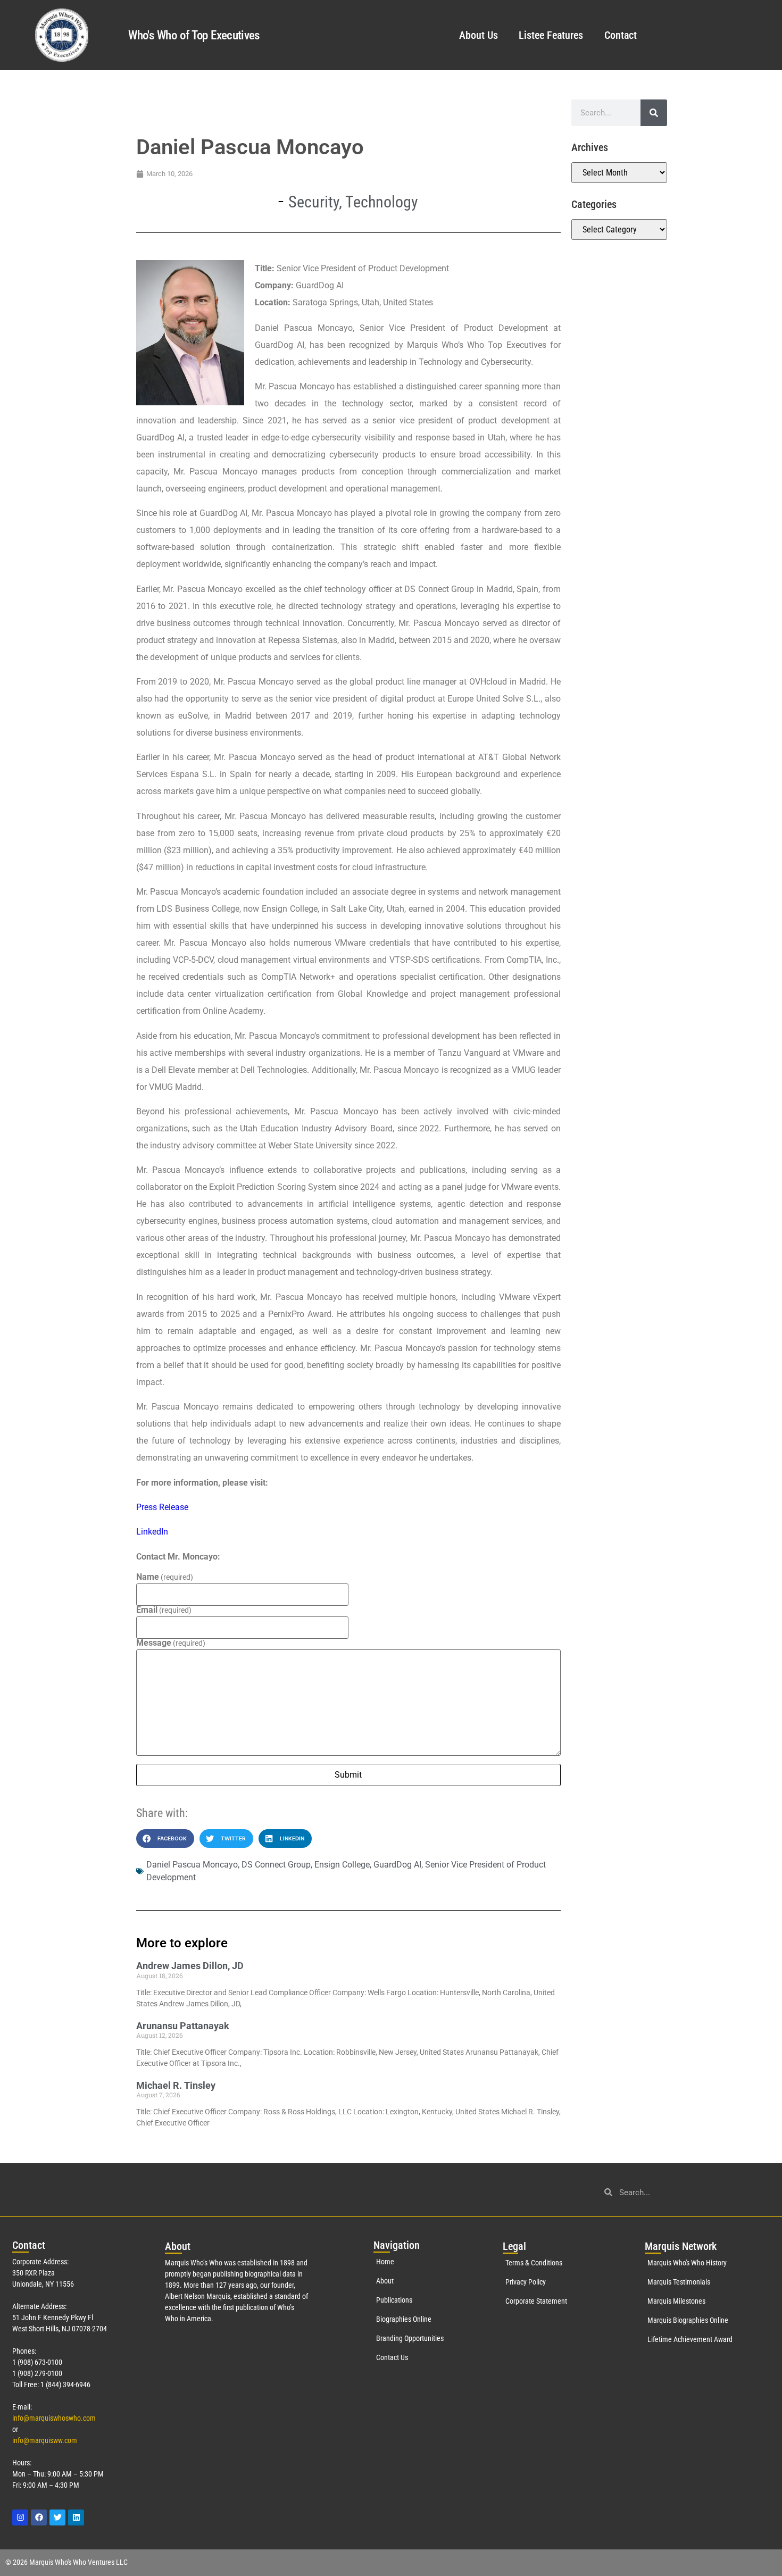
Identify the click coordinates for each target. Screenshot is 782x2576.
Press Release (162, 1507)
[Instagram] (20, 2517)
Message (171, 1643)
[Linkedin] (76, 2517)
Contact (621, 35)
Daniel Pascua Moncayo (192, 1865)
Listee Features (551, 35)
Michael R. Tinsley (176, 2085)
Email (164, 1610)
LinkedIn (152, 1532)
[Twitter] (57, 2517)
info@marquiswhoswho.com (54, 2418)
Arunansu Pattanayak (183, 2026)
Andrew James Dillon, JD (190, 1966)
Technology (382, 202)
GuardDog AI (397, 1865)
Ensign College (342, 1865)
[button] (165, 1839)
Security (314, 202)
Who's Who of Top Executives (194, 35)
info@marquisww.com (45, 2440)
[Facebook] (39, 2517)
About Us (478, 35)
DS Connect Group (276, 1865)
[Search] (654, 113)
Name (165, 1577)
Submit (348, 1775)
